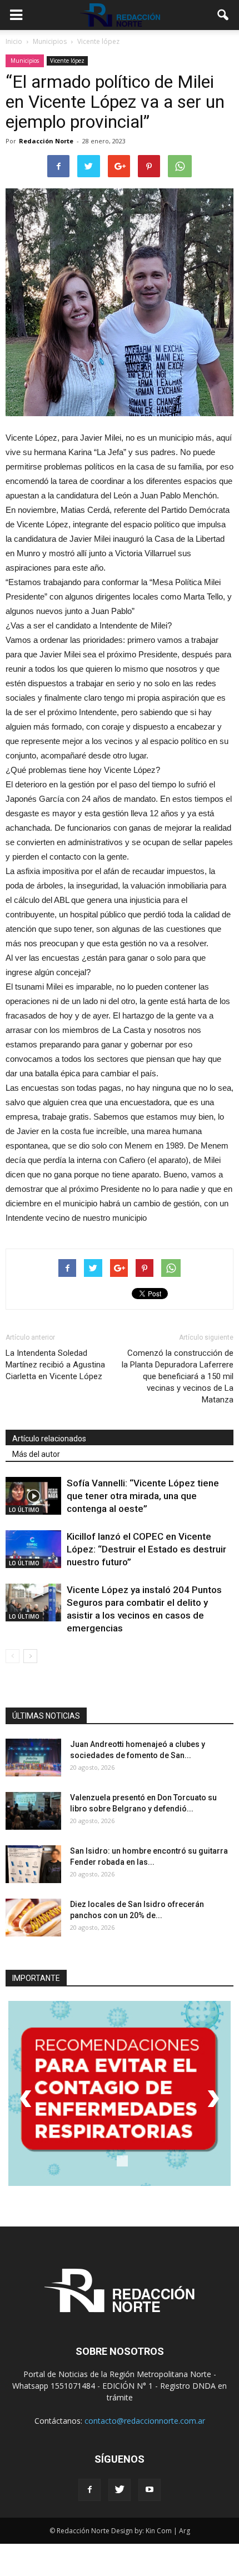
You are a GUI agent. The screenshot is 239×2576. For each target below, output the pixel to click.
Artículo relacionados (49, 1439)
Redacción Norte (46, 141)
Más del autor (36, 1454)
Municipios (25, 61)
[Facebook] (89, 2490)
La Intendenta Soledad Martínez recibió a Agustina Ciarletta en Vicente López (55, 1365)
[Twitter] (120, 2490)
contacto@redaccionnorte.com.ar (145, 2421)
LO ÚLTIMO (24, 1510)
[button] (223, 15)
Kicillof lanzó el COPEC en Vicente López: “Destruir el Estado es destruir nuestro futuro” (146, 1549)
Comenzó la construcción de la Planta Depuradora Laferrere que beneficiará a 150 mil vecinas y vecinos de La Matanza (178, 1376)
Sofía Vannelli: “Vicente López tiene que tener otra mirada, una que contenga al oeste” (143, 1496)
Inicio (14, 41)
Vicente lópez (67, 61)
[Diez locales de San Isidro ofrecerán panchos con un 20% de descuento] (33, 1918)
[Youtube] (150, 2490)
